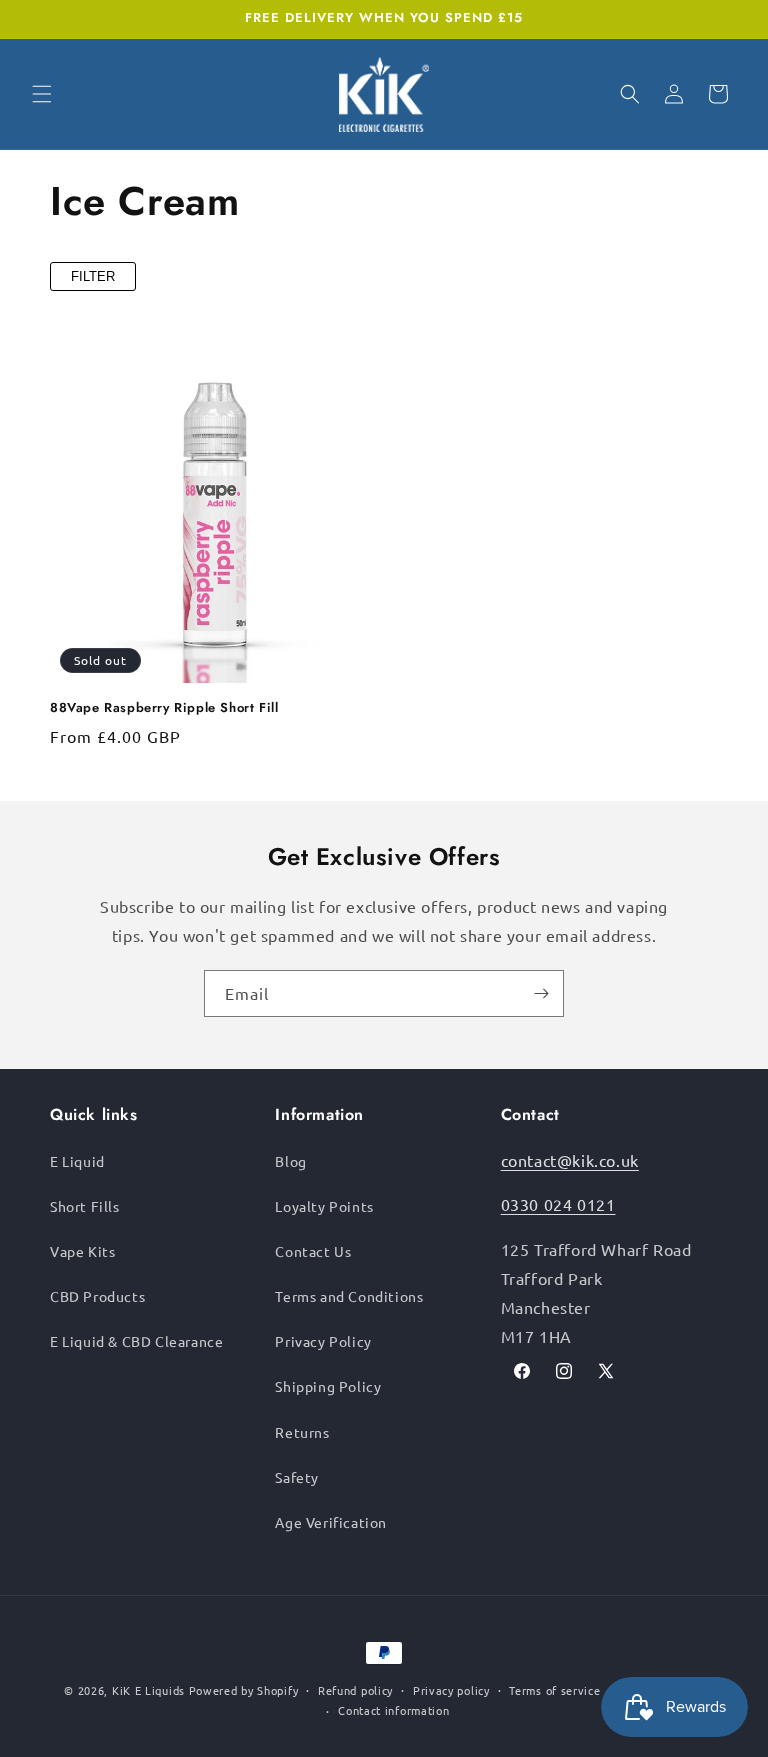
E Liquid (77, 1161)
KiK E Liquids (148, 1690)
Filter (93, 276)
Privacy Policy (323, 1341)
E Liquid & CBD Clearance (136, 1341)
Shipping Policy (328, 1386)
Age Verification (331, 1522)
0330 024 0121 (558, 1204)
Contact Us (313, 1251)
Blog (290, 1161)
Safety (297, 1477)
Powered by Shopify (244, 1690)
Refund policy (355, 1690)
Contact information (393, 1710)
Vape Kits (82, 1251)
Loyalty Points (324, 1206)
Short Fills (85, 1206)
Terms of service (554, 1690)
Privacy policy (451, 1690)
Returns (302, 1432)
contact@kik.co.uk (570, 1160)
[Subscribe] (541, 993)
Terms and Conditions (349, 1296)
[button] (42, 94)
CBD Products (97, 1296)
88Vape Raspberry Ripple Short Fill (164, 708)
